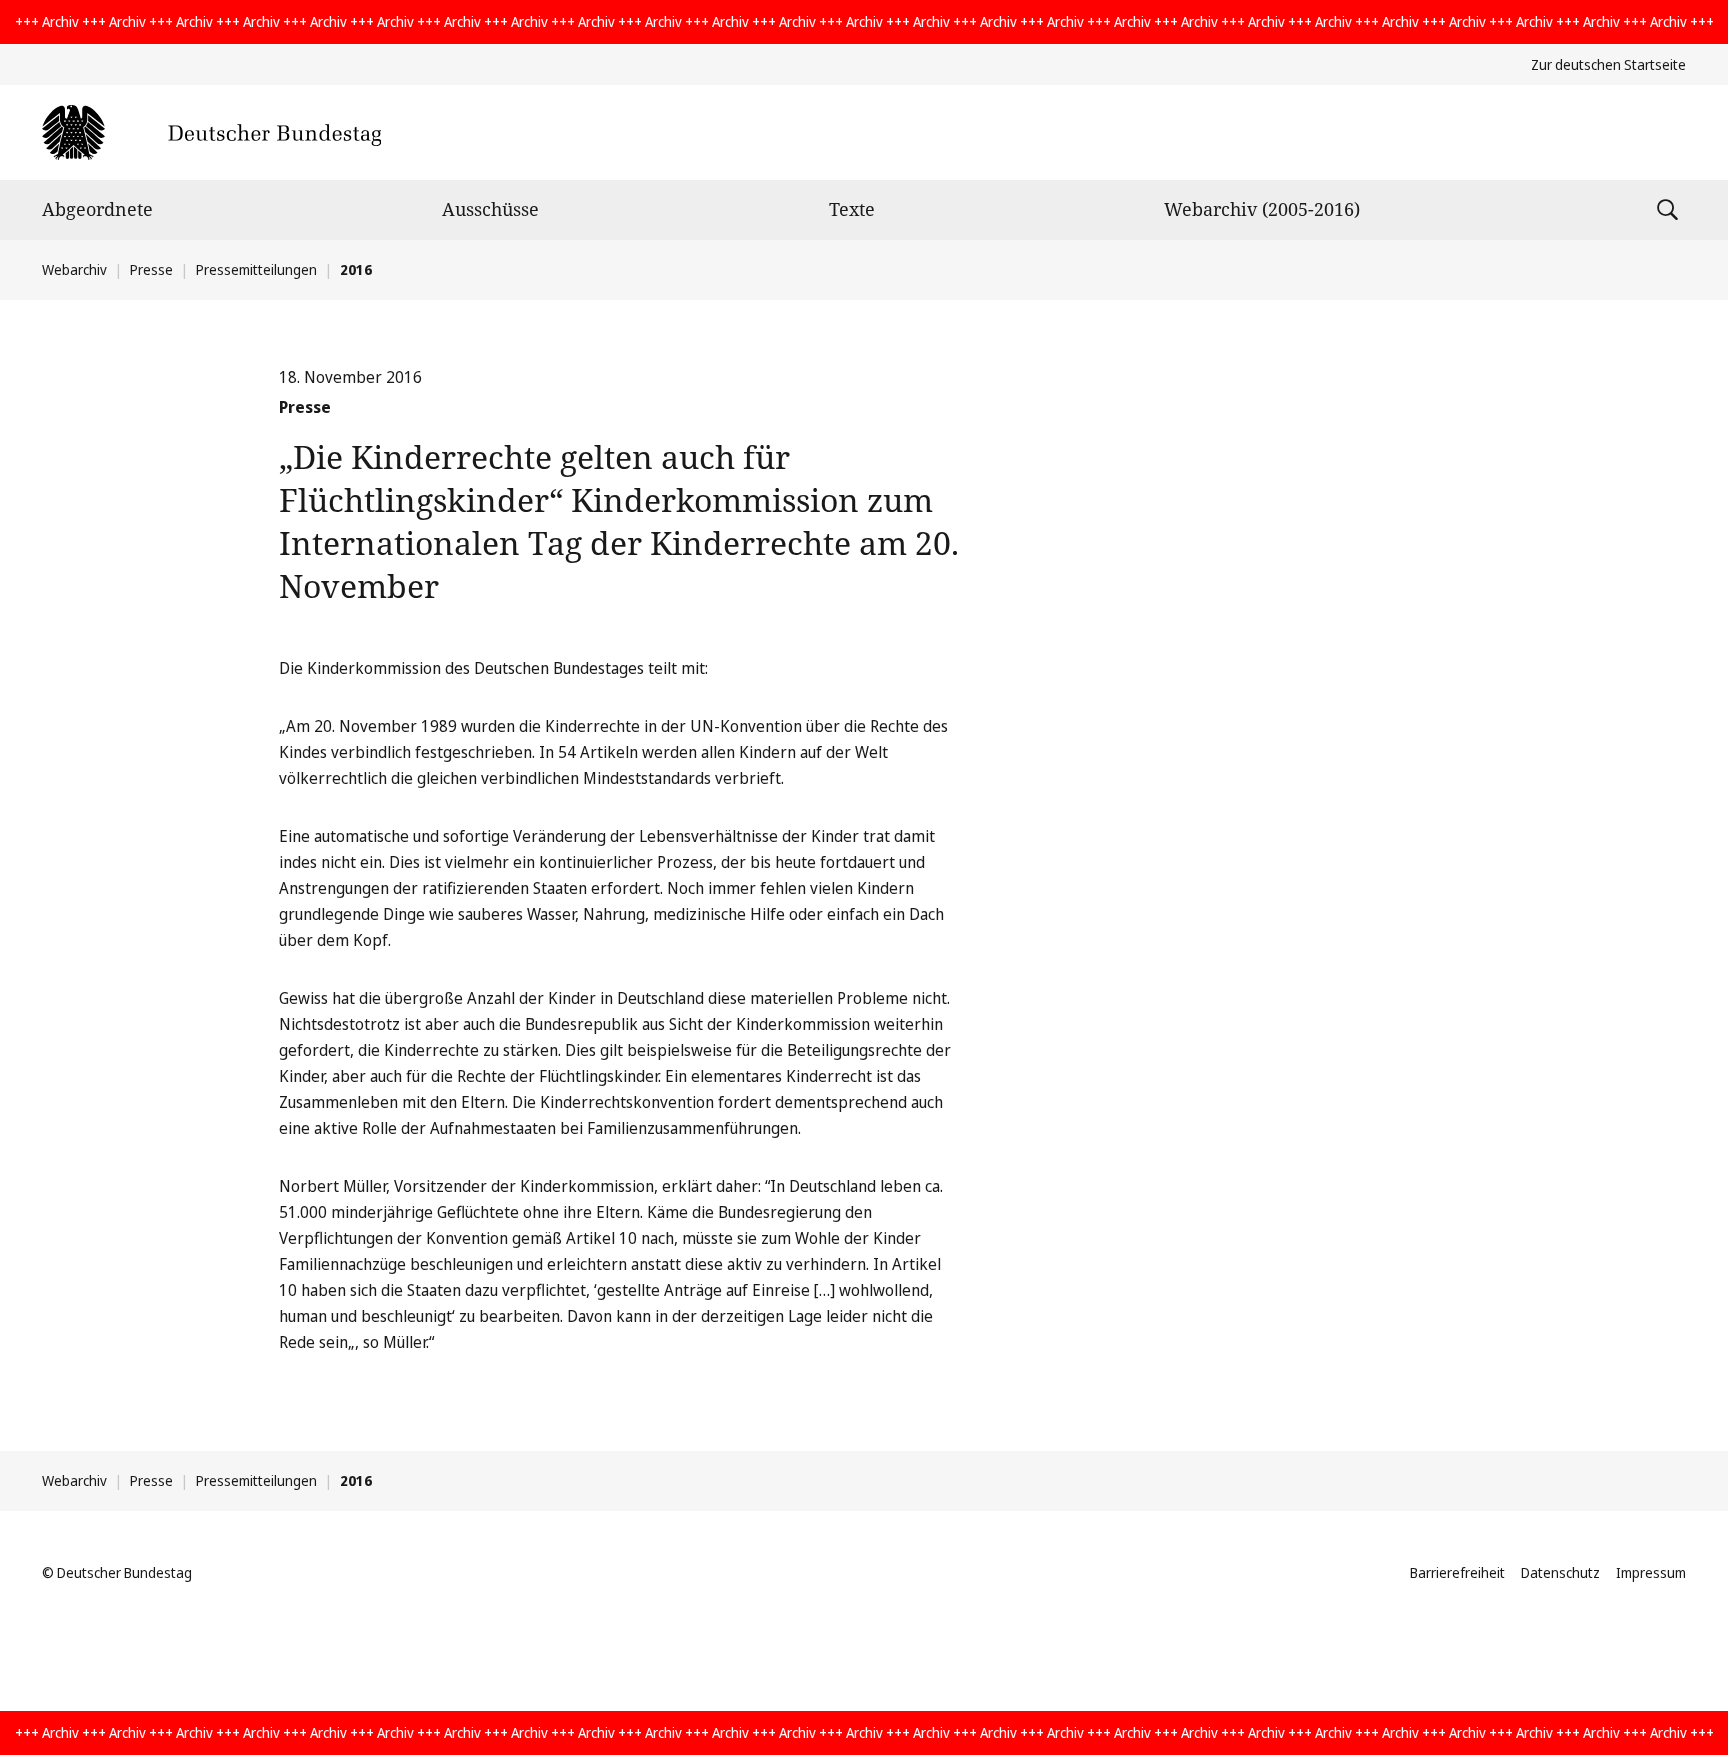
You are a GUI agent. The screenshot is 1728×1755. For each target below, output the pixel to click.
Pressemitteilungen (256, 269)
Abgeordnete (97, 209)
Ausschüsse (490, 209)
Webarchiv (74, 269)
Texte (852, 209)
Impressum (1651, 1572)
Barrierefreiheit (1457, 1572)
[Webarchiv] (211, 132)
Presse (151, 269)
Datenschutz (1560, 1572)
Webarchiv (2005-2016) (1262, 209)
